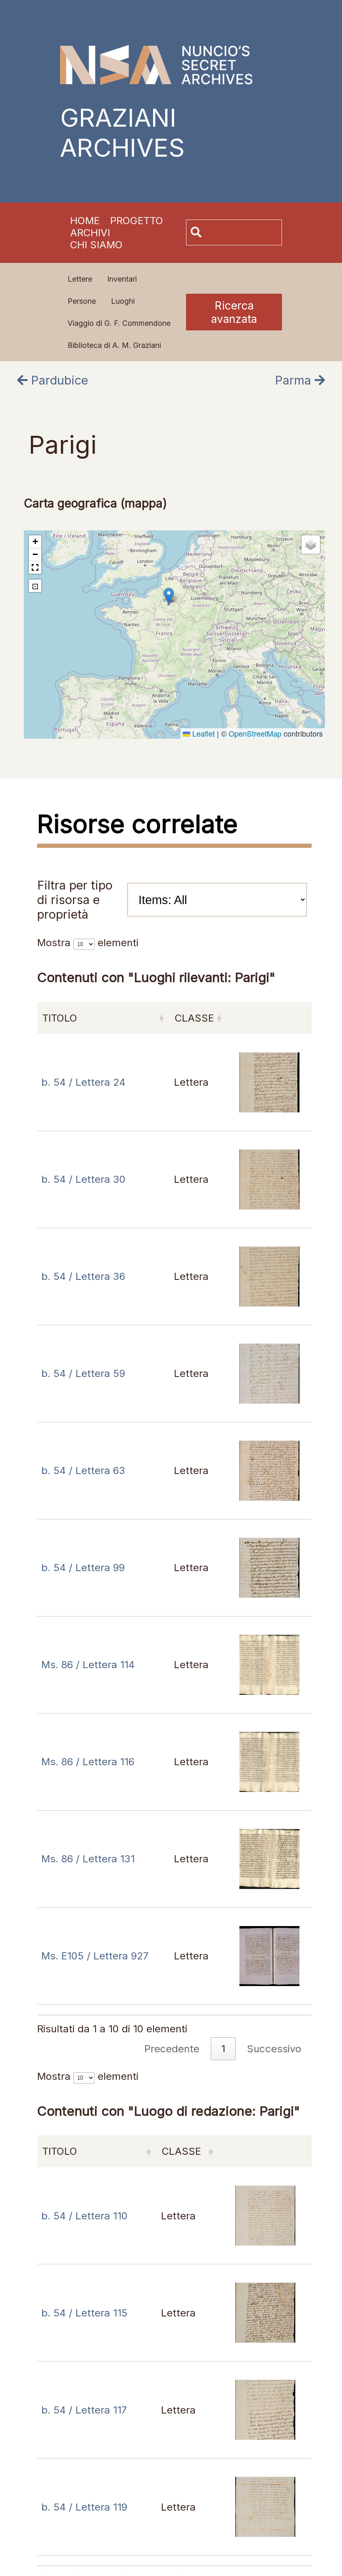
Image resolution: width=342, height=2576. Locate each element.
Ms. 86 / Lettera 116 (88, 1762)
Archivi (90, 233)
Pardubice (58, 380)
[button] (169, 596)
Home (85, 221)
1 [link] (223, 2049)
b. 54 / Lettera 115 (84, 2313)
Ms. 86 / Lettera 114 (88, 1665)
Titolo (60, 1018)
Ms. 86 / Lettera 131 (88, 1859)
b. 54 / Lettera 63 (83, 1470)
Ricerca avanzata (234, 312)
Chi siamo (96, 245)
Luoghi (123, 301)
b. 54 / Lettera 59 (83, 1373)
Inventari (122, 279)
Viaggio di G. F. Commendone (119, 323)
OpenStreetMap (255, 733)
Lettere (80, 279)
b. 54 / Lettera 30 (83, 1179)
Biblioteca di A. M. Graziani (114, 345)
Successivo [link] (274, 2049)
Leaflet (202, 733)
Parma (295, 380)
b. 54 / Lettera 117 (84, 2410)
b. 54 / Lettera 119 (84, 2507)
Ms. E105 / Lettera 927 (95, 1956)
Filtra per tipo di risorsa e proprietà (75, 900)
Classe (194, 1018)
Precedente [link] (172, 2049)
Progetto (137, 221)
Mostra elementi (88, 943)
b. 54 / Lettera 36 (83, 1276)
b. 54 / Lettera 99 (83, 1568)
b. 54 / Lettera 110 (84, 2216)
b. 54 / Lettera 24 (83, 1082)
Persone (82, 301)
